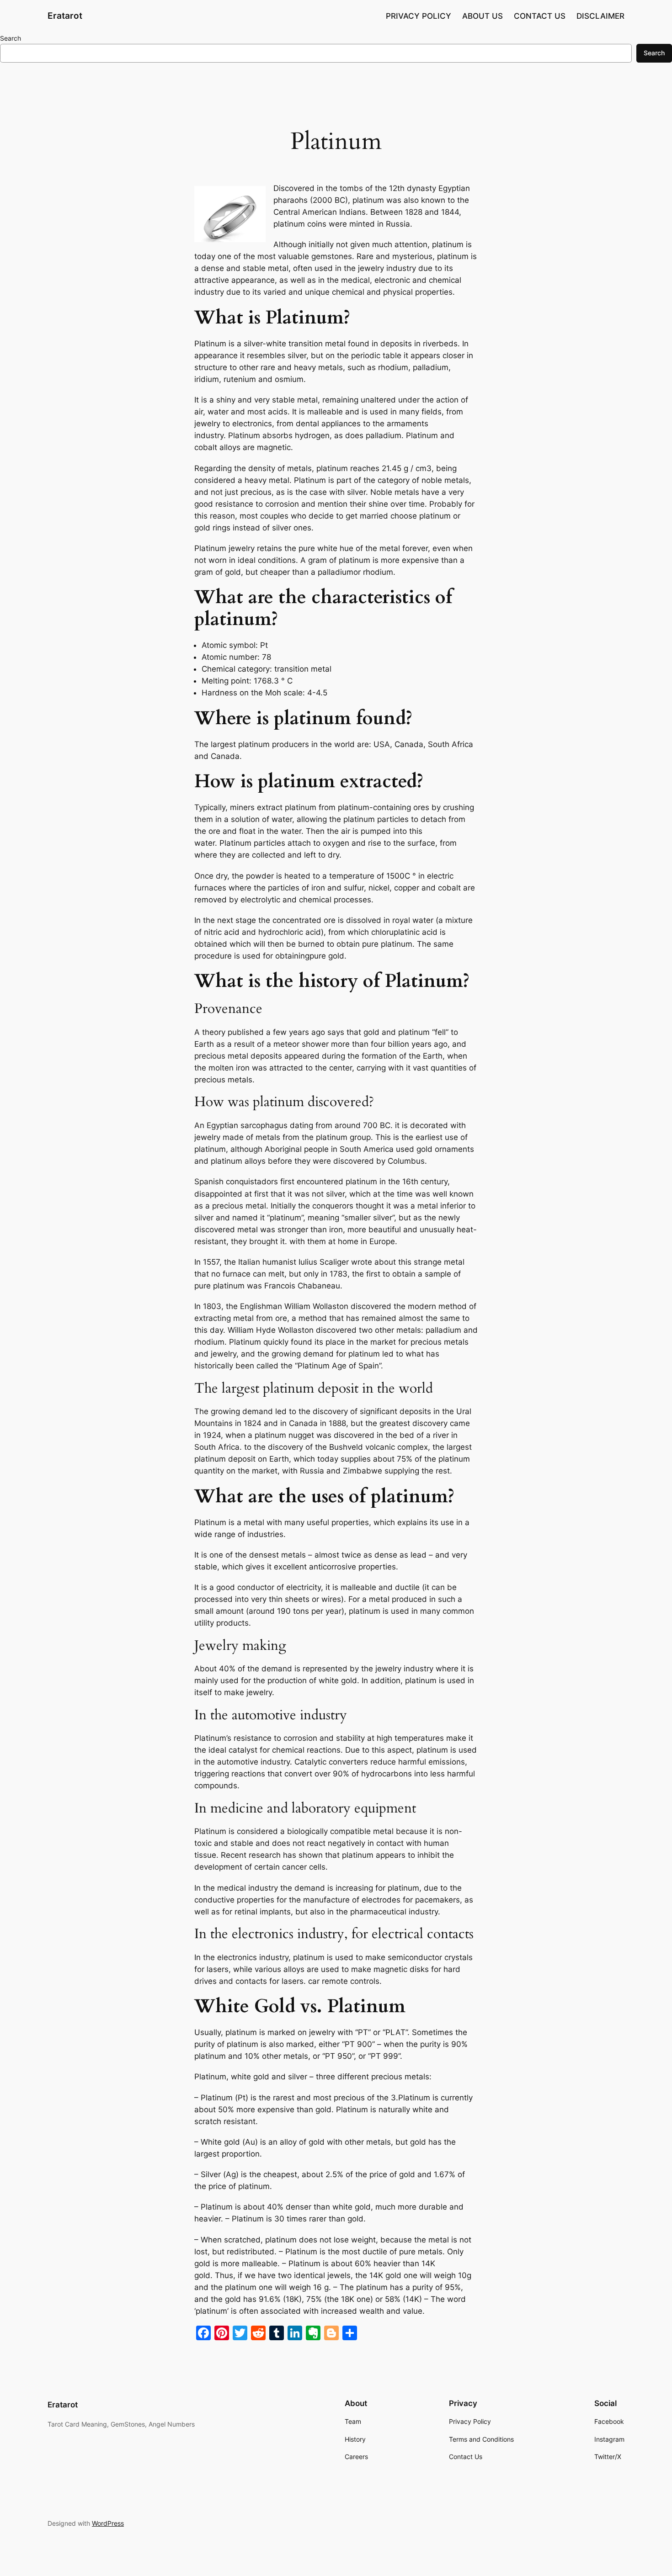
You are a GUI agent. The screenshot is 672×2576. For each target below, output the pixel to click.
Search (11, 38)
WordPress (108, 2523)
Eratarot (65, 16)
